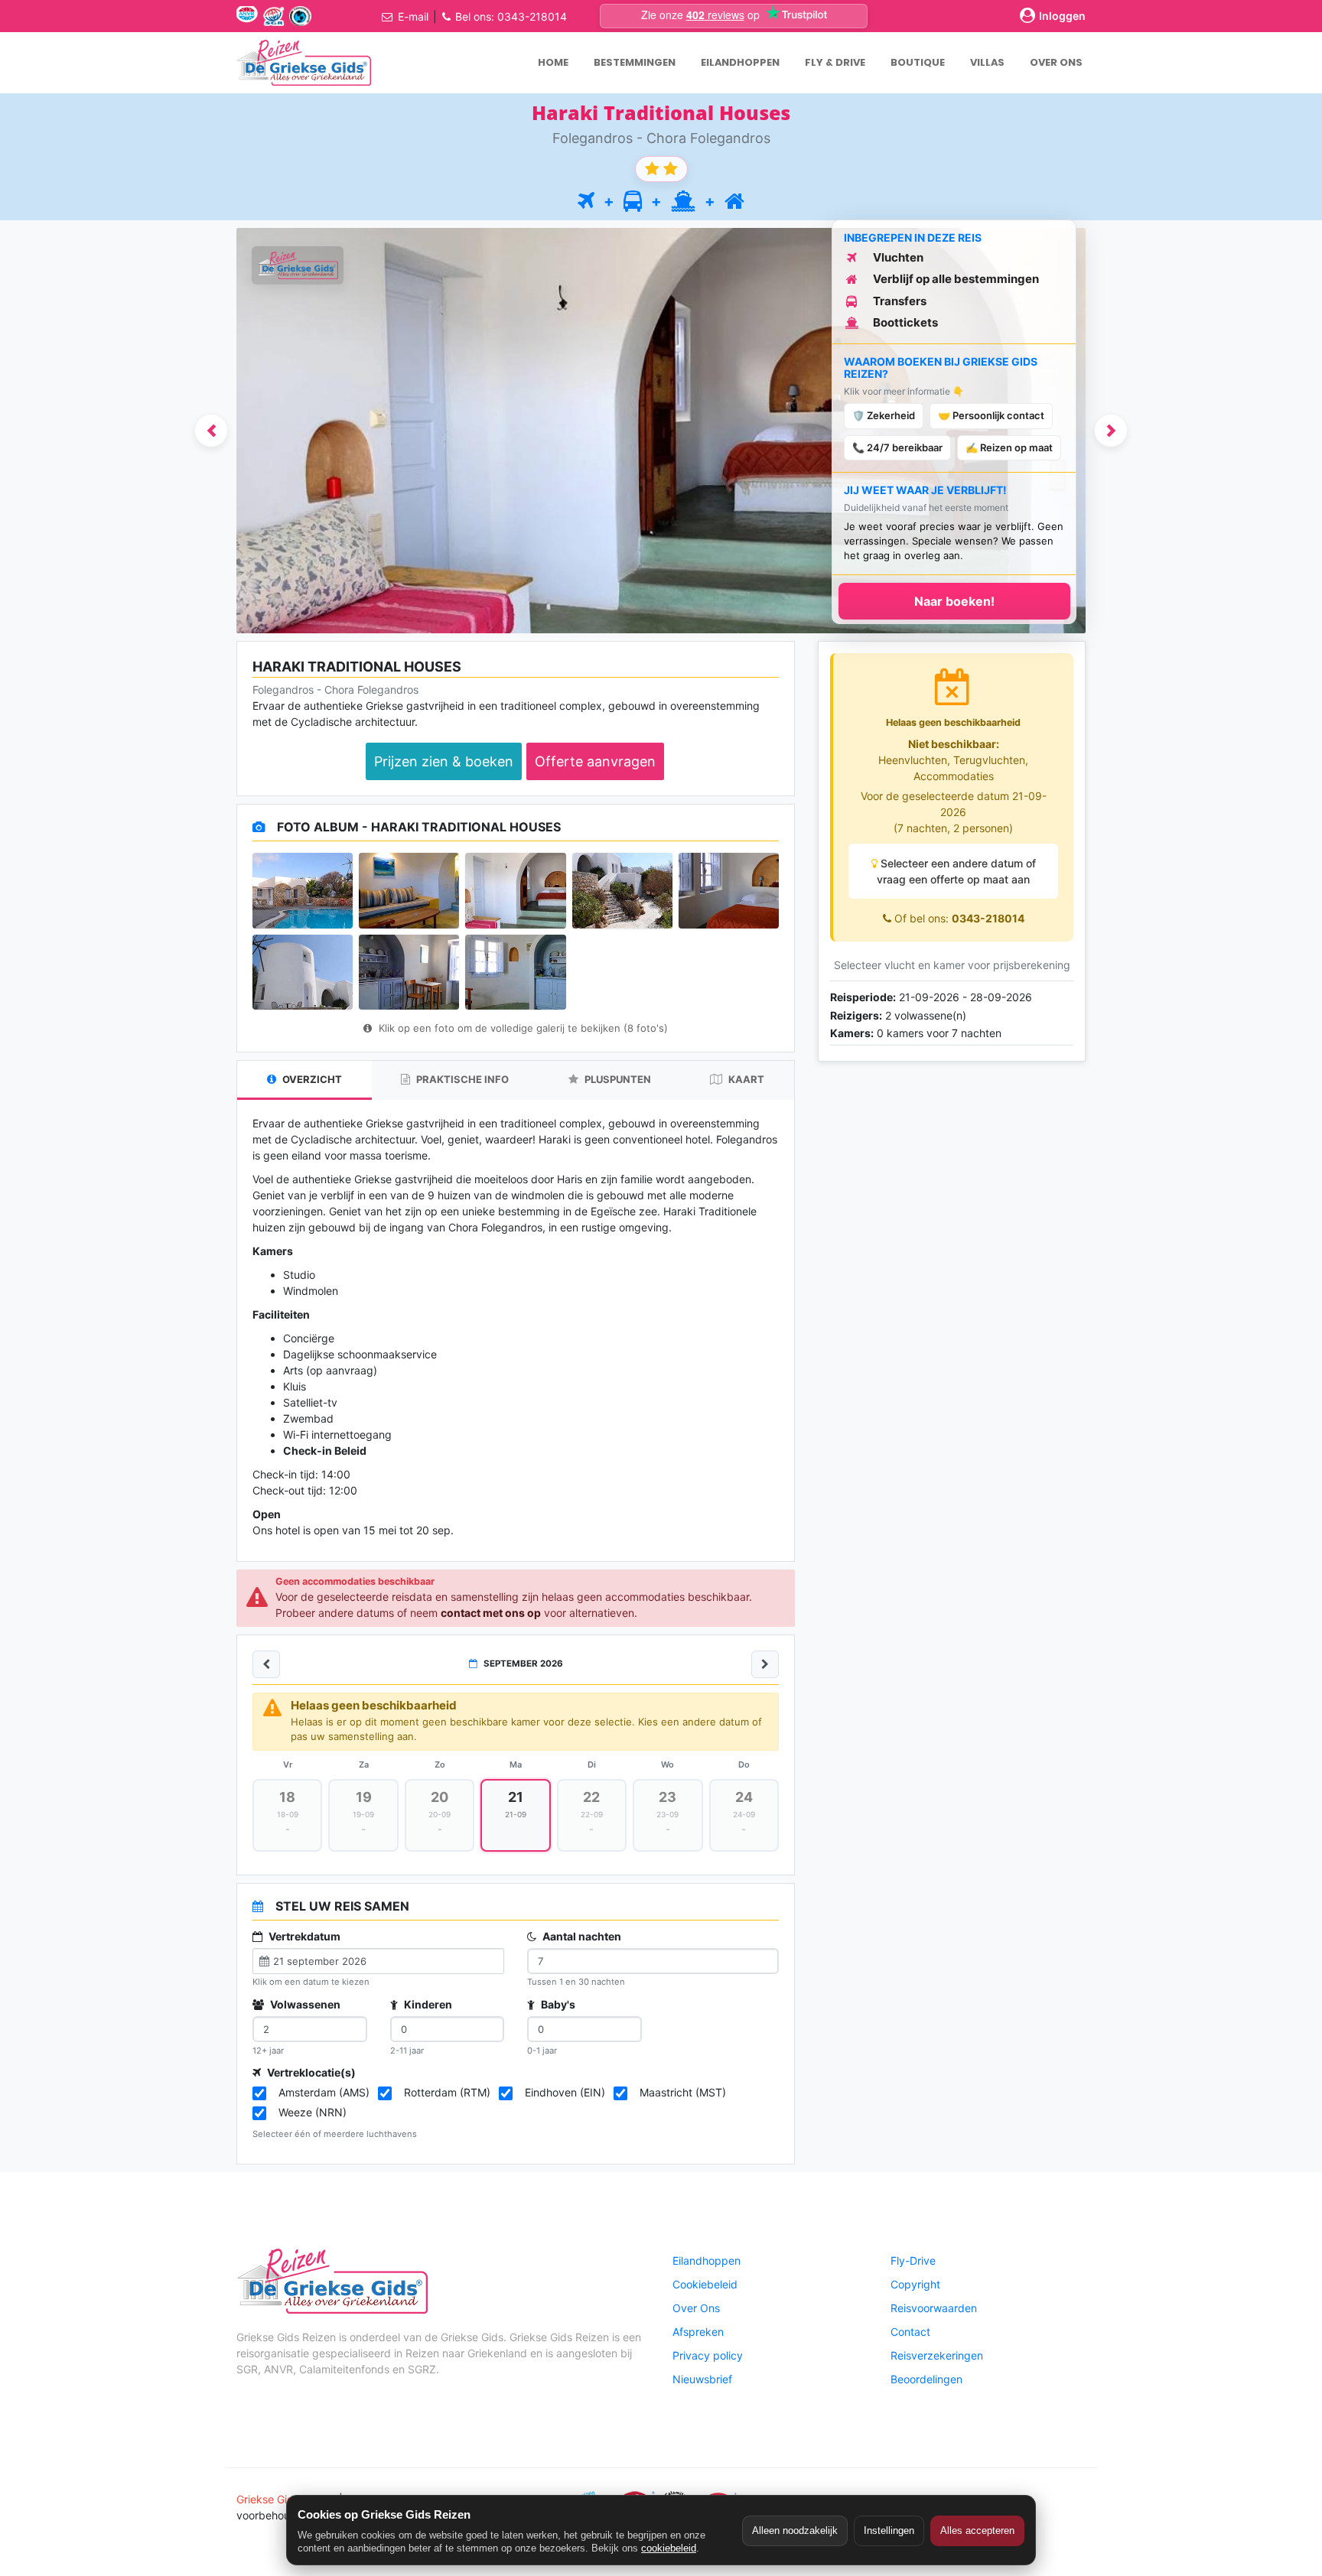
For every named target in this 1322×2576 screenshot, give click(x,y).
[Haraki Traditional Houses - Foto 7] (409, 972)
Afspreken (698, 2332)
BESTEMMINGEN (635, 62)
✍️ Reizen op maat (1009, 447)
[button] (211, 430)
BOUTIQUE (918, 62)
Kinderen (427, 2004)
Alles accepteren (977, 2530)
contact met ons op (491, 1613)
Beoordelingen (926, 2379)
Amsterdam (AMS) (324, 2092)
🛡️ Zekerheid (884, 415)
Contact (910, 2332)
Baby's (557, 2004)
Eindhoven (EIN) (565, 2092)
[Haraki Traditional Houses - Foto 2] (409, 890)
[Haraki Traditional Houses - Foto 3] (515, 890)
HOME (553, 62)
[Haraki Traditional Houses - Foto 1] (303, 890)
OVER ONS (1056, 62)
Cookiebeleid (705, 2284)
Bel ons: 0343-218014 (511, 16)
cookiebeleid (669, 2548)
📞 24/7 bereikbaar (897, 447)
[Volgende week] (765, 1664)
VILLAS (987, 62)
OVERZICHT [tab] (311, 1079)
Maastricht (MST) (683, 2092)
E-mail (413, 16)
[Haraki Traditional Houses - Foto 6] (303, 972)
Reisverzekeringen (937, 2355)
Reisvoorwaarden (934, 2308)
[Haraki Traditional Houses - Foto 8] (515, 972)
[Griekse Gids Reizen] (304, 63)
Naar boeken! (954, 601)
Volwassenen (304, 2004)
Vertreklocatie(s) (310, 2072)
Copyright (915, 2284)
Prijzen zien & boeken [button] (444, 761)
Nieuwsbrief (702, 2379)
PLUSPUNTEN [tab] (617, 1079)
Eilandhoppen (707, 2261)
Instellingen (889, 2530)
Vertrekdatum (303, 1936)
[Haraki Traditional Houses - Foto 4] (622, 890)
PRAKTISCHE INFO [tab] (461, 1079)
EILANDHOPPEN (740, 62)
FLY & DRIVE (835, 62)
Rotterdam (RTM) (447, 2092)
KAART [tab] (745, 1079)
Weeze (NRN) (313, 2112)
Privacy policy (708, 2355)
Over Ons (696, 2308)
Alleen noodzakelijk (795, 2530)
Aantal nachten (581, 1936)
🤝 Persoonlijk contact (991, 415)
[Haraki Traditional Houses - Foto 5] (729, 890)
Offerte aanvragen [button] (595, 761)
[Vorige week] (266, 1664)
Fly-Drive (913, 2261)
